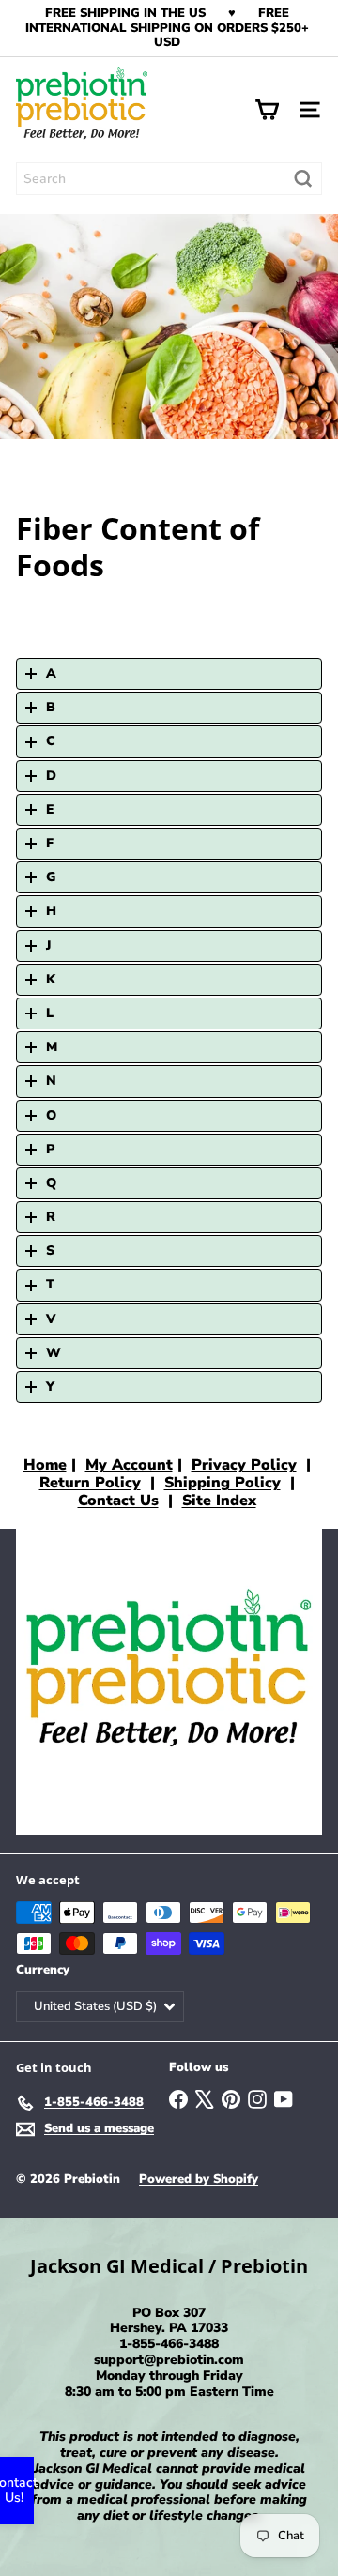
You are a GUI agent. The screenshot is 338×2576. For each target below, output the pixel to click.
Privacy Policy (244, 1465)
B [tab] (51, 707)
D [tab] (51, 776)
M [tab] (52, 1047)
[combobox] (169, 179)
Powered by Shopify (199, 2179)
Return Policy (90, 1483)
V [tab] (51, 1319)
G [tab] (51, 877)
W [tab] (54, 1353)
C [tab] (51, 741)
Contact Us (118, 1501)
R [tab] (51, 1217)
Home (45, 1465)
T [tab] (50, 1284)
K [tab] (51, 979)
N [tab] (51, 1081)
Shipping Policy (223, 1483)
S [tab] (50, 1250)
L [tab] (50, 1013)
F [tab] (50, 843)
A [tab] (51, 673)
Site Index (219, 1501)
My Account (129, 1465)
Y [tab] (50, 1387)
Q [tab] (51, 1183)
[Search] (303, 179)
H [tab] (51, 911)
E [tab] (50, 809)
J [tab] (48, 945)
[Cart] (267, 110)
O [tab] (51, 1115)
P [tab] (50, 1149)
